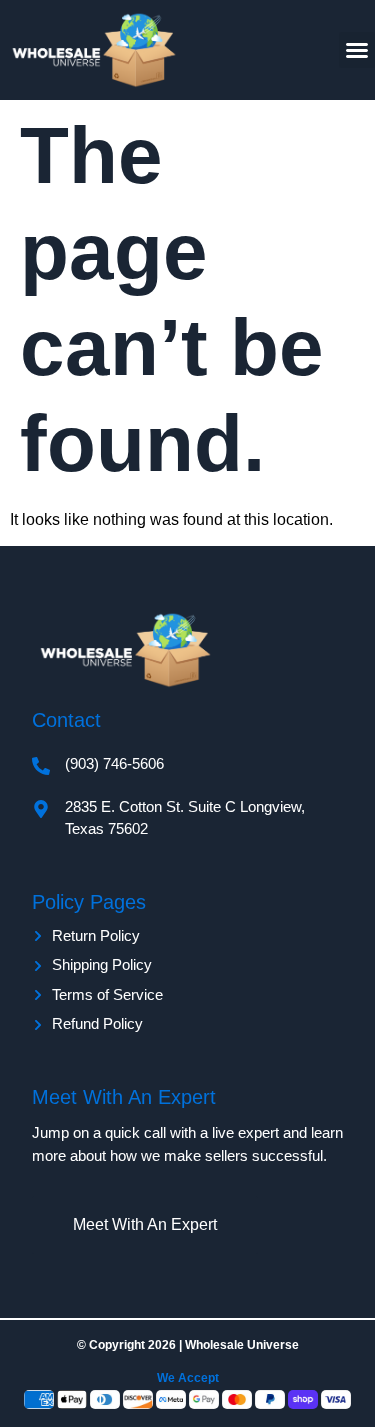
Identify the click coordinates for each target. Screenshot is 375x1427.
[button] (357, 50)
